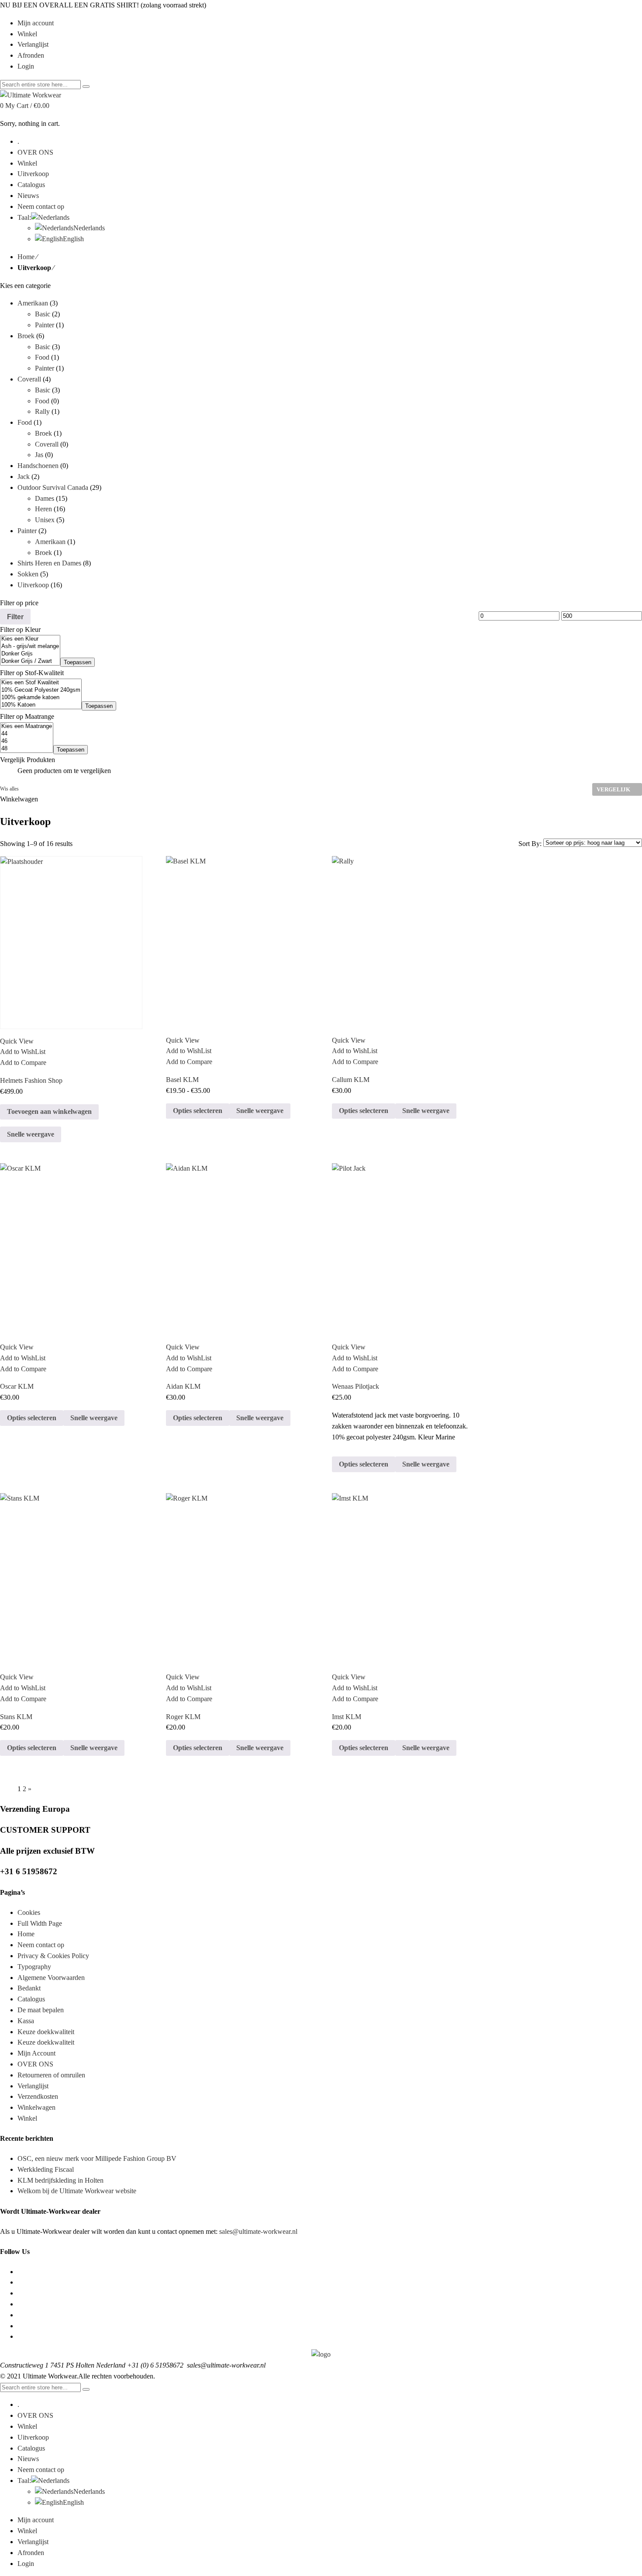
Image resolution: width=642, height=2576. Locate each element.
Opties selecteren (198, 1111)
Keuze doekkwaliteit (46, 2032)
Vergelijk (613, 789)
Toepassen (78, 662)
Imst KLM (347, 1717)
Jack (24, 477)
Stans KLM (16, 1717)
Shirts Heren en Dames (49, 563)
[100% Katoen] (41, 705)
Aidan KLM (183, 1386)
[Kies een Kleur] (30, 639)
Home (26, 257)
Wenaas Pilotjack (356, 1386)
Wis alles (9, 789)
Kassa (26, 2021)
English (73, 2502)
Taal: (24, 2481)
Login (26, 66)
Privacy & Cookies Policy (53, 1956)
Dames (45, 498)
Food (42, 357)
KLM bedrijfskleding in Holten (60, 2180)
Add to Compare (23, 1063)
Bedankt (29, 1988)
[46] (27, 741)
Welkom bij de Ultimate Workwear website (77, 2191)
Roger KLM (183, 1717)
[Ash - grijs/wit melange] (30, 647)
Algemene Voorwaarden (51, 1978)
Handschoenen (38, 466)
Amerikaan (33, 303)
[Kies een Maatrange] (27, 726)
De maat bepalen (41, 2010)
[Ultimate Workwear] (31, 95)
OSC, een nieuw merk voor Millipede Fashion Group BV (97, 2158)
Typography (34, 1967)
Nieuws (28, 2459)
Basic (43, 314)
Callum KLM (351, 1080)
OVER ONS (35, 2064)
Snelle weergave (31, 1134)
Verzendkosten (38, 2096)
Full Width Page (40, 1923)
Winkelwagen (36, 2107)
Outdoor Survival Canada (53, 487)
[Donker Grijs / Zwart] (30, 661)
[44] (27, 734)
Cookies (29, 1912)
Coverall (29, 379)
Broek (26, 336)
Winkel (27, 2118)
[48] (27, 749)
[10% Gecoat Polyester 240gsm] (41, 690)
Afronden (31, 2553)
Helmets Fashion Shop (31, 1080)
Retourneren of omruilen (51, 2075)
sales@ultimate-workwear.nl (258, 2231)
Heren (43, 509)
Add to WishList (23, 1052)
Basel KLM (182, 1080)
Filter (15, 617)
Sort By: (531, 844)
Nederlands (89, 2491)
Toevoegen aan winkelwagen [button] (49, 1111)
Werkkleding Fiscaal (46, 2169)
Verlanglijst (33, 2086)
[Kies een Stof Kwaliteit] (41, 683)
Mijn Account (36, 2053)
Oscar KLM (17, 1386)
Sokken (28, 574)
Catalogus (31, 1999)
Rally (42, 411)
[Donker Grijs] (30, 654)
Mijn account (36, 2520)
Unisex (45, 520)
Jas (39, 455)
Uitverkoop (33, 585)
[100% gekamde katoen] (41, 698)
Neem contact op (41, 1945)
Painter (45, 325)
